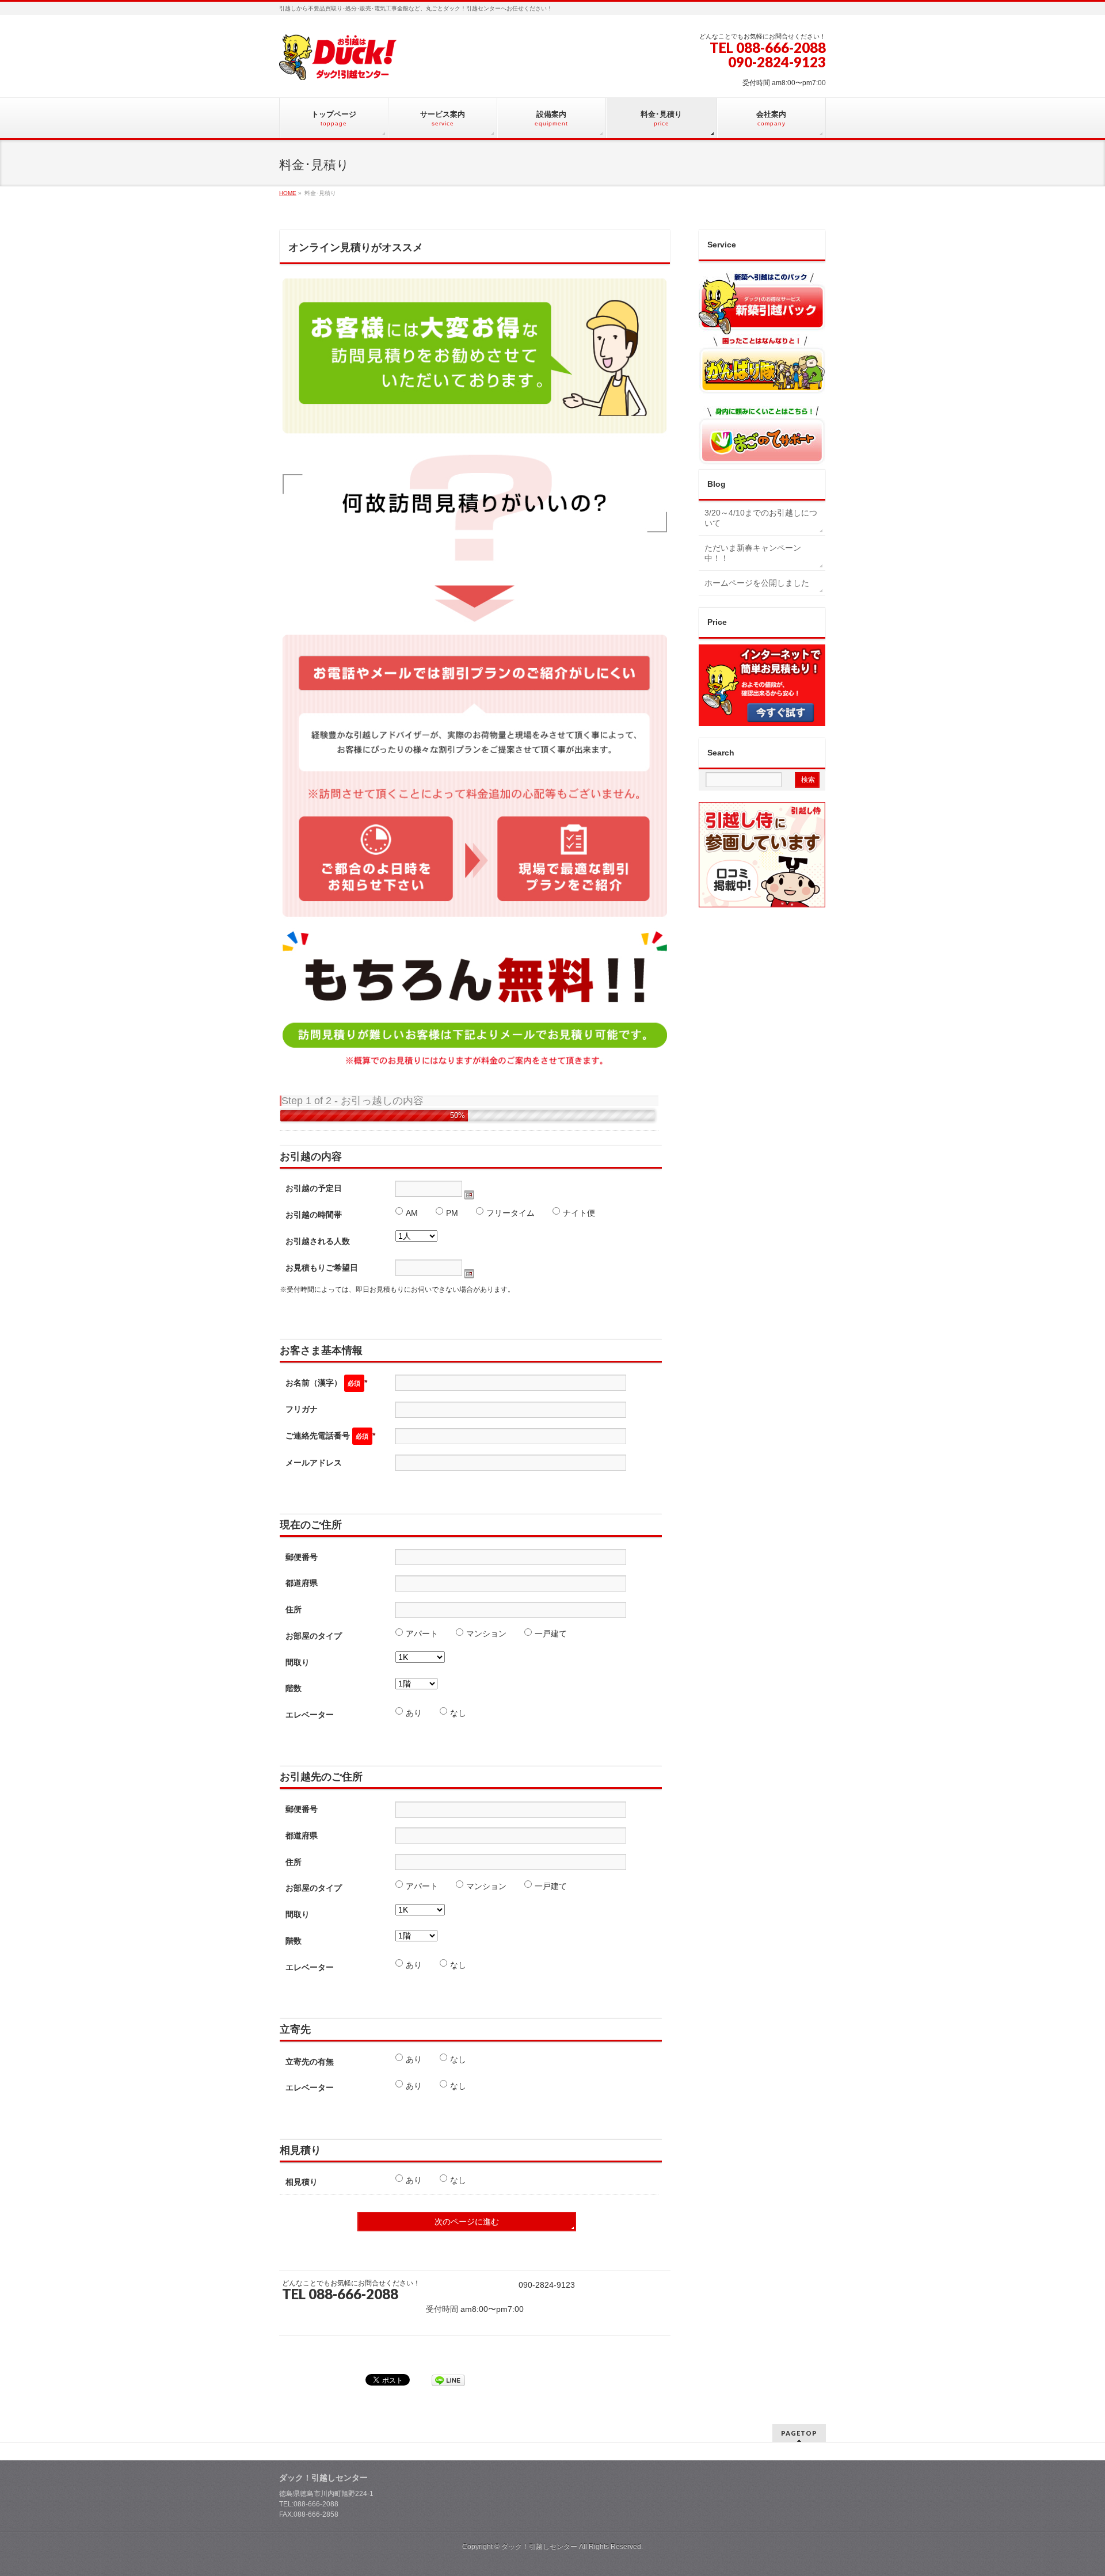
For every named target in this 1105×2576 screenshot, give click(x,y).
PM (452, 1213)
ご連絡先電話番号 (330, 1436)
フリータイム (510, 1213)
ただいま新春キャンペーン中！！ (753, 553)
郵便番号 (302, 1557)
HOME (288, 193)
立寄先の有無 (310, 2062)
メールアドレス (314, 1463)
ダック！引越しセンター (539, 2547)
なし (458, 1713)
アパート (422, 1634)
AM (412, 1213)
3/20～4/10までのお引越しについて (761, 518)
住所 (294, 1609)
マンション (486, 1634)
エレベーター (310, 1715)
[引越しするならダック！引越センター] (338, 67)
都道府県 (302, 1583)
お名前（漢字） (326, 1383)
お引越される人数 (318, 1241)
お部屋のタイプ (314, 1636)
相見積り (302, 2182)
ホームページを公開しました (757, 583)
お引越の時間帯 (314, 1215)
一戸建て (551, 1634)
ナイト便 (579, 1213)
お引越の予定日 (314, 1188)
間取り (298, 1662)
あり (414, 1713)
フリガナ (302, 1409)
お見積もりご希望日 (322, 1268)
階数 (294, 1688)
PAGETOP (799, 2433)
